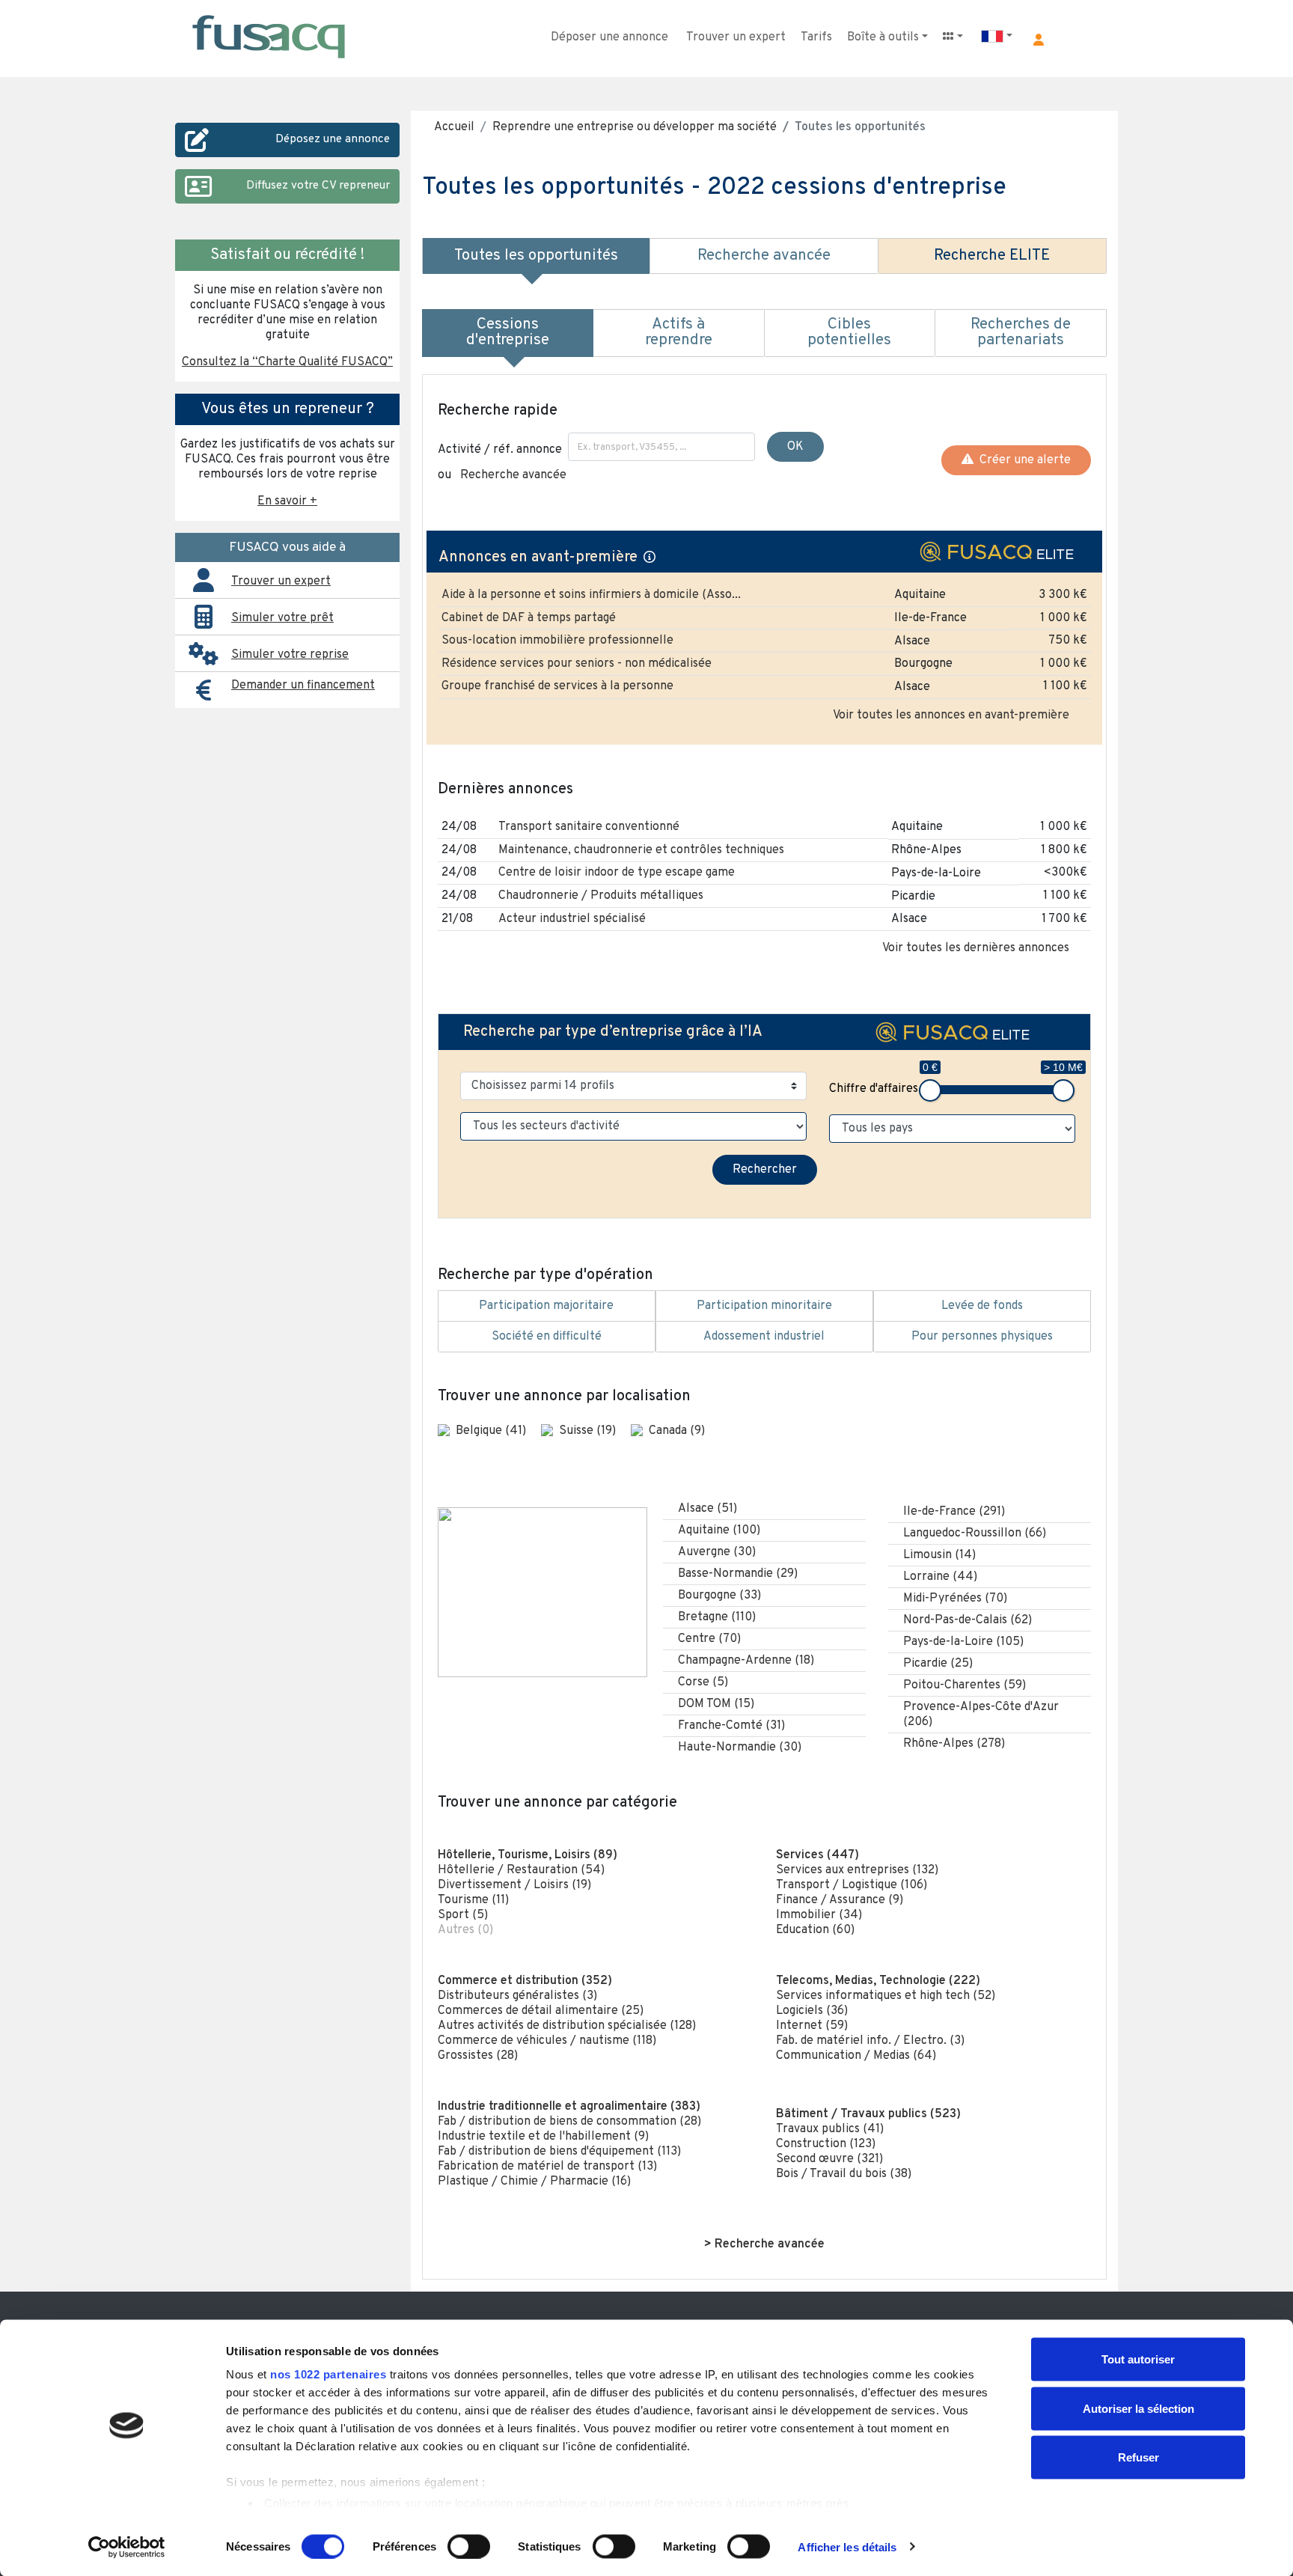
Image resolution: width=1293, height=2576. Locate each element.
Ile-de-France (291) (954, 1512)
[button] (1039, 40)
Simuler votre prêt (282, 618)
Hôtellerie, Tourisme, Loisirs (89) (528, 1855)
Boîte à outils (883, 37)
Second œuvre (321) (829, 2159)
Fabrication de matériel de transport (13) (547, 2167)
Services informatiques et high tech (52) (886, 1996)
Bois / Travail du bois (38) (844, 2174)
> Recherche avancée (764, 2244)
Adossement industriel (764, 1337)
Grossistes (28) (478, 2056)
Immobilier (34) (819, 1915)
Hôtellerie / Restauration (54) (521, 1870)
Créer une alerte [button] (1022, 460)
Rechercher (765, 1170)
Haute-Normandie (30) (740, 1748)
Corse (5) (703, 1682)
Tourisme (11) (473, 1900)
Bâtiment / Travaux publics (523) (868, 2114)
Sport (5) (463, 1915)
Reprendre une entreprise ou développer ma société (635, 127)
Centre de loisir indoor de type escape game (617, 873)
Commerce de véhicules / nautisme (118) (547, 2041)
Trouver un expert (736, 37)
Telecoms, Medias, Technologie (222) (878, 1981)
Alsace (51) (707, 1509)
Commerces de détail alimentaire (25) (541, 2011)
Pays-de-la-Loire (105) (963, 1642)
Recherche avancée (513, 475)
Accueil (454, 127)
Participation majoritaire (546, 1306)
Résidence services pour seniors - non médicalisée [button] (577, 664)
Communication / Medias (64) (856, 2056)
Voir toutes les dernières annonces (976, 948)
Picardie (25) (938, 1664)
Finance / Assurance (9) (840, 1900)
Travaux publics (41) (830, 2129)
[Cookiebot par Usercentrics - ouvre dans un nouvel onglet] (127, 2547)
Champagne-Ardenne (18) (746, 1661)
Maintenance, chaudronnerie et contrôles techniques (641, 850)
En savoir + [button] (287, 501)
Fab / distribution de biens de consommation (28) (569, 2122)
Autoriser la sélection (1138, 2408)
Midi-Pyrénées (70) (955, 1599)
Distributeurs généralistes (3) (517, 1996)
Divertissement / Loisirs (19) (514, 1885)
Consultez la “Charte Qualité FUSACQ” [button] (287, 362)
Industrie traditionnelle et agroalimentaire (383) (569, 2107)
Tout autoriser (1138, 2359)
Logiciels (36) (812, 2011)
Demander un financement (303, 686)
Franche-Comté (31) (731, 1726)
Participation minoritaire (764, 1306)
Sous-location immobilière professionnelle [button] (557, 641)
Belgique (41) (492, 1431)
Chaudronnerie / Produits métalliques (601, 896)
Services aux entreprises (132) (857, 1870)
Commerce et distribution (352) (525, 1981)
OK (795, 447)
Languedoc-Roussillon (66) (975, 1533)
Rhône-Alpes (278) (954, 1744)
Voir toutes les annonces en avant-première (951, 715)
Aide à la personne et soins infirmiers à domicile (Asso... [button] (591, 595)
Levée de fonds (982, 1306)
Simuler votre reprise (290, 655)
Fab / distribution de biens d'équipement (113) (559, 2152)
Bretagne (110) (717, 1617)
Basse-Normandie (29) (738, 1574)
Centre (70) (709, 1639)
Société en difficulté (547, 1337)
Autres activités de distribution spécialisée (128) (567, 2026)
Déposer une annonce (609, 37)
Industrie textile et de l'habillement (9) (543, 2137)
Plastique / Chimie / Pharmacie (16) (534, 2182)
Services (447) (817, 1855)
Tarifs (816, 37)
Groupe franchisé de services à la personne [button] (557, 686)
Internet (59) (812, 2026)
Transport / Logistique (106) (852, 1885)
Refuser (1138, 2457)
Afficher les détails (847, 2546)
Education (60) (815, 1930)
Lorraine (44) (940, 1577)
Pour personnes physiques (982, 1337)
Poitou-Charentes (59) (965, 1685)
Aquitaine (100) (719, 1530)
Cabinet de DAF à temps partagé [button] (529, 618)
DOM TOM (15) (716, 1704)
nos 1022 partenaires (328, 2374)
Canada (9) (677, 1431)
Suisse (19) (589, 1431)
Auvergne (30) (717, 1552)
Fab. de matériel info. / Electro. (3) (870, 2041)
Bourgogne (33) (719, 1596)
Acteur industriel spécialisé (572, 919)
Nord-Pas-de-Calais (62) (968, 1620)
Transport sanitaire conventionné (589, 827)
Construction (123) (826, 2144)
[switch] (469, 2546)
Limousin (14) (939, 1555)
